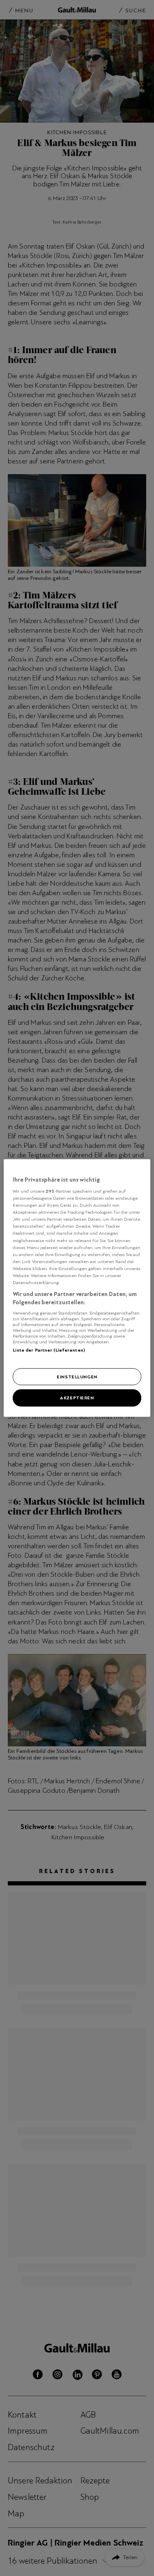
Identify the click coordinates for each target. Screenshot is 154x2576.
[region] (77, 1288)
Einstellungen (77, 1376)
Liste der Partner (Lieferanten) (49, 1350)
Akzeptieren (77, 1398)
